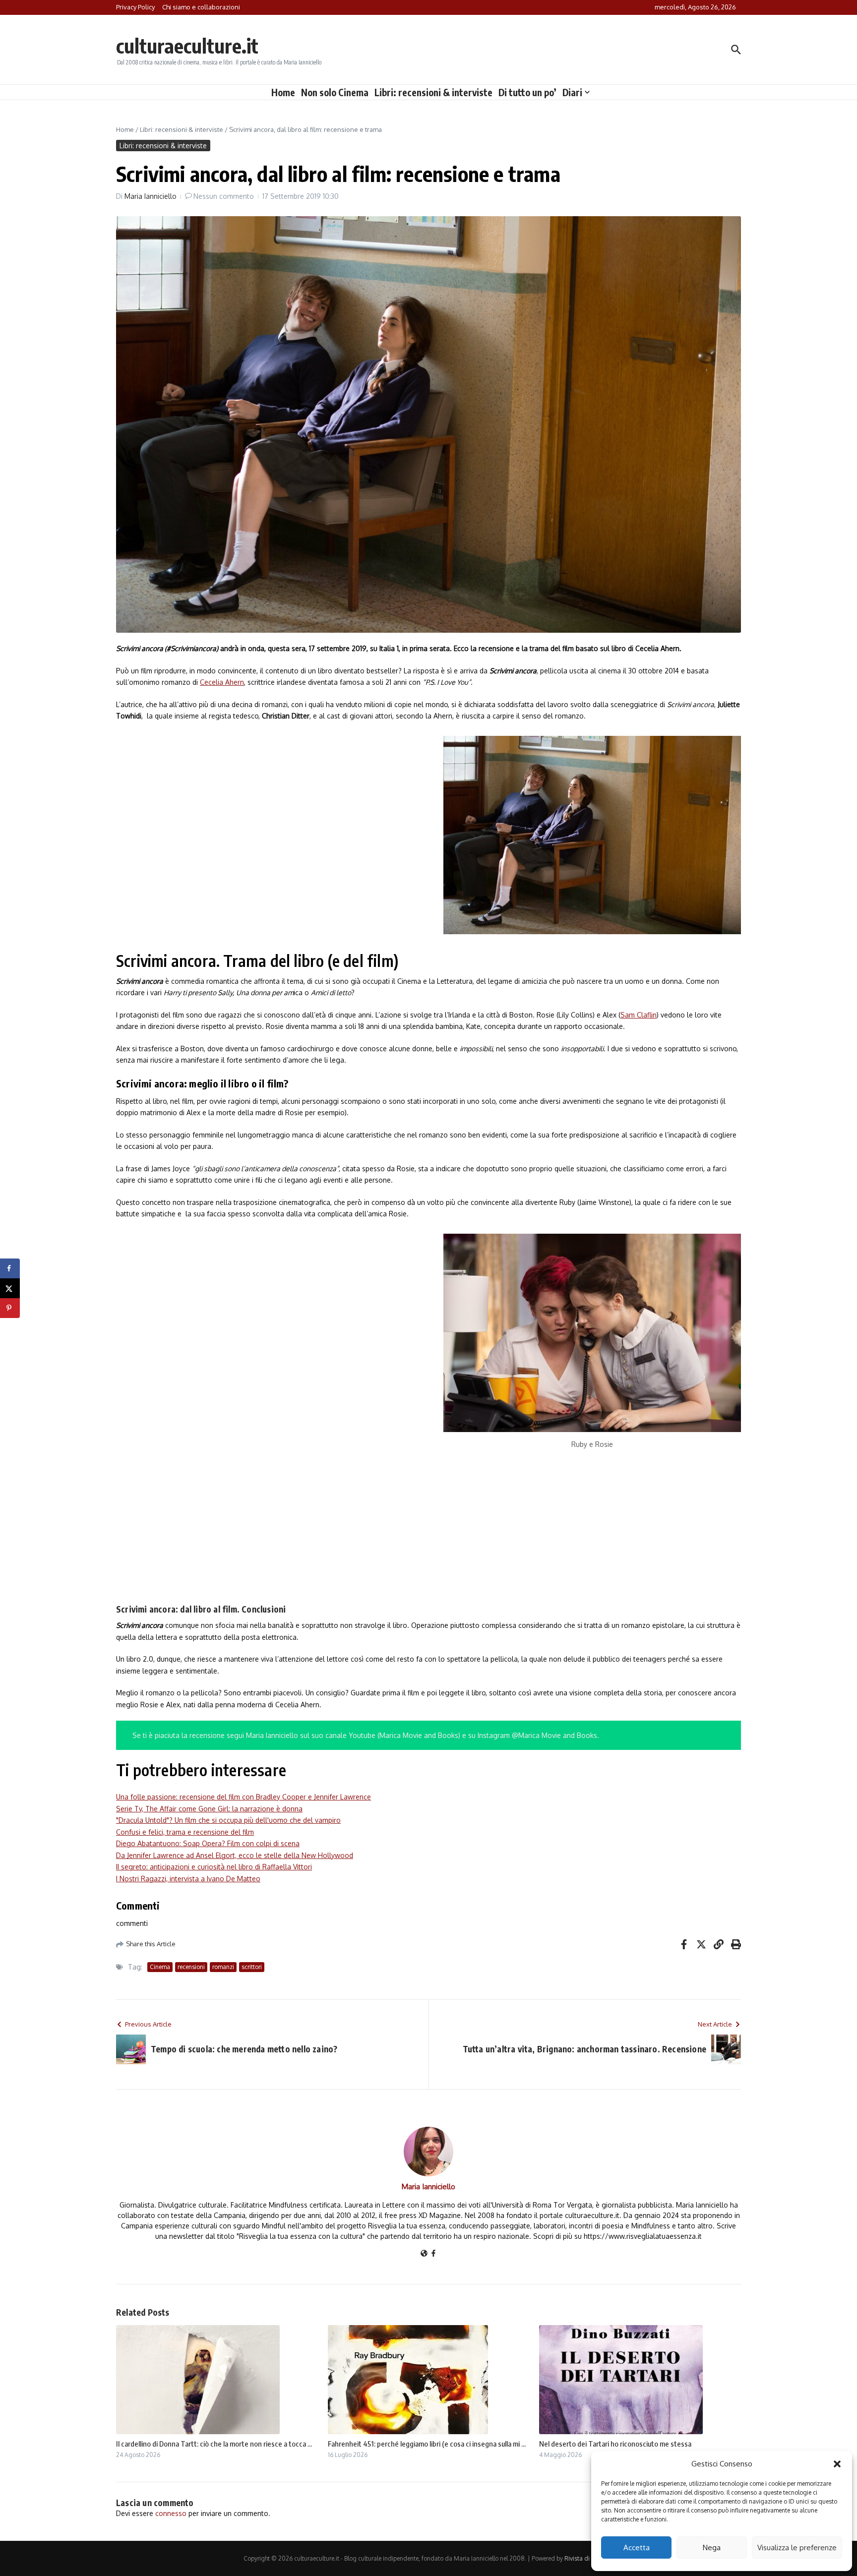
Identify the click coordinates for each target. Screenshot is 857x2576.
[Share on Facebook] (10, 1268)
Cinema (160, 1967)
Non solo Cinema (335, 92)
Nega (712, 2547)
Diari (572, 92)
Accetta (637, 2547)
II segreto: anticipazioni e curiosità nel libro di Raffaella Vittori (214, 1867)
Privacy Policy (135, 7)
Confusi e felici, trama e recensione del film (185, 1832)
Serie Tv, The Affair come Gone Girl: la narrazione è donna (209, 1809)
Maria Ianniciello (151, 196)
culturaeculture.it (187, 46)
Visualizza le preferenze (797, 2547)
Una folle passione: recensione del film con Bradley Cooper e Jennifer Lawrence (244, 1797)
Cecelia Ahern (222, 682)
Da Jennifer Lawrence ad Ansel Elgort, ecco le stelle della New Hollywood (235, 1855)
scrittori (252, 1967)
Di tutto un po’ (527, 92)
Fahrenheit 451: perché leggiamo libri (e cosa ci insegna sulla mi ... (427, 2444)
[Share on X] (10, 1288)
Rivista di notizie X (589, 2558)
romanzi (223, 1967)
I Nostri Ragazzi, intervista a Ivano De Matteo (188, 1879)
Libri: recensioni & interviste (433, 92)
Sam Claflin (639, 1015)
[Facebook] (433, 2254)
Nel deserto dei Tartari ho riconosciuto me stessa (615, 2444)
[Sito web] (424, 2254)
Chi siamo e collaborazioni (201, 7)
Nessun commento (224, 196)
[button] (837, 2464)
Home (283, 92)
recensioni (191, 1967)
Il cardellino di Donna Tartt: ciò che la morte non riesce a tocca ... (214, 2444)
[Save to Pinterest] (10, 1308)
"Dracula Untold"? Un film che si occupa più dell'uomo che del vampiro (228, 1820)
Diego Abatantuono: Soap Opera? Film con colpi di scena (208, 1843)
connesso (171, 2513)
